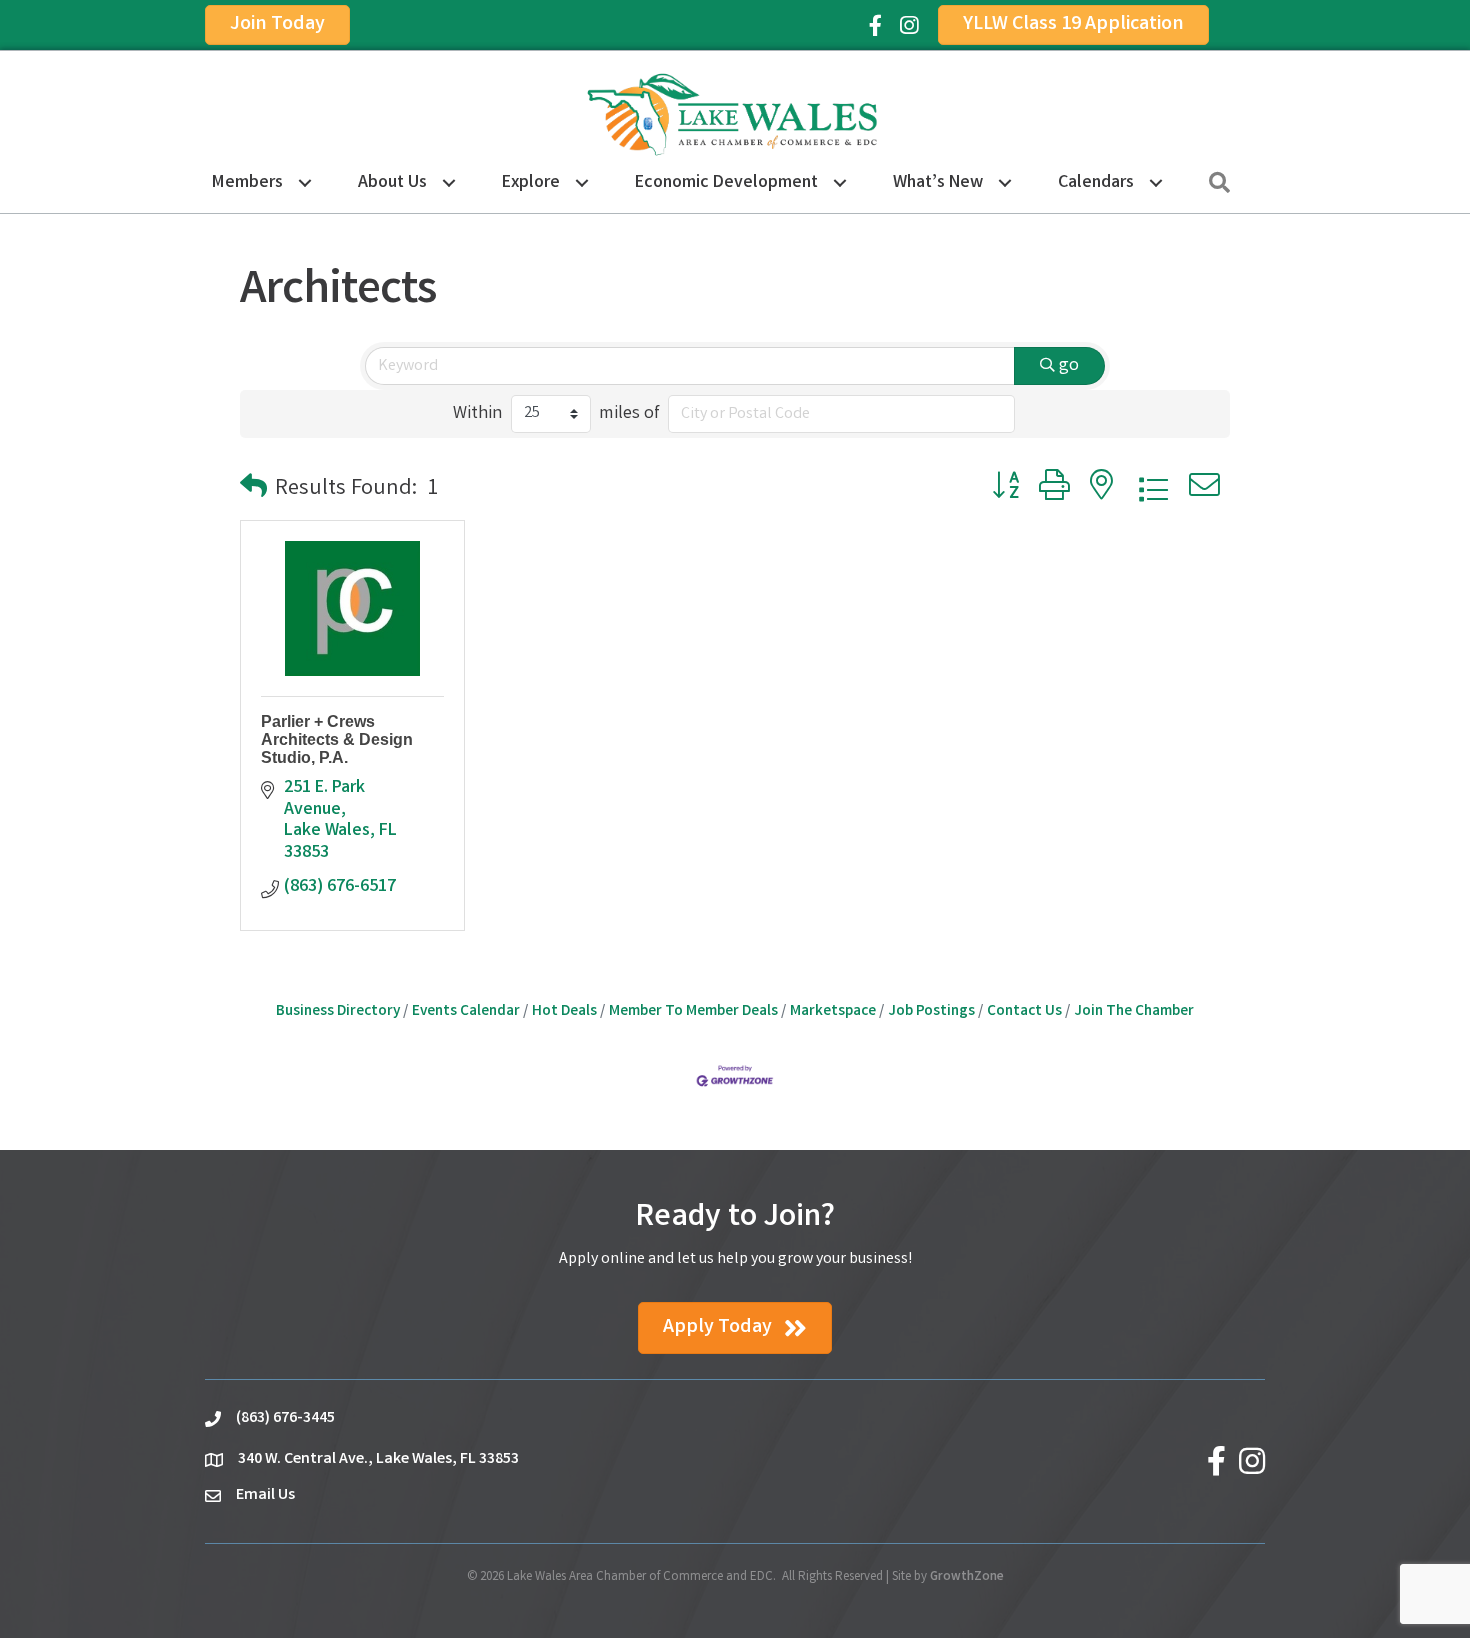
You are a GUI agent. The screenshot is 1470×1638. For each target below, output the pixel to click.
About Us (392, 183)
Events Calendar (466, 1012)
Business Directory (338, 1012)
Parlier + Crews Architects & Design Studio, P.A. (337, 739)
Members (247, 183)
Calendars (1096, 183)
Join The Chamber (1134, 1012)
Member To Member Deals (693, 1012)
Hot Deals (564, 1012)
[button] (253, 490)
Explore (531, 183)
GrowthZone (967, 1577)
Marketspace (833, 1012)
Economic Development (726, 183)
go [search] (1069, 366)
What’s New (938, 183)
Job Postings (931, 1012)
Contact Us (1024, 1012)
